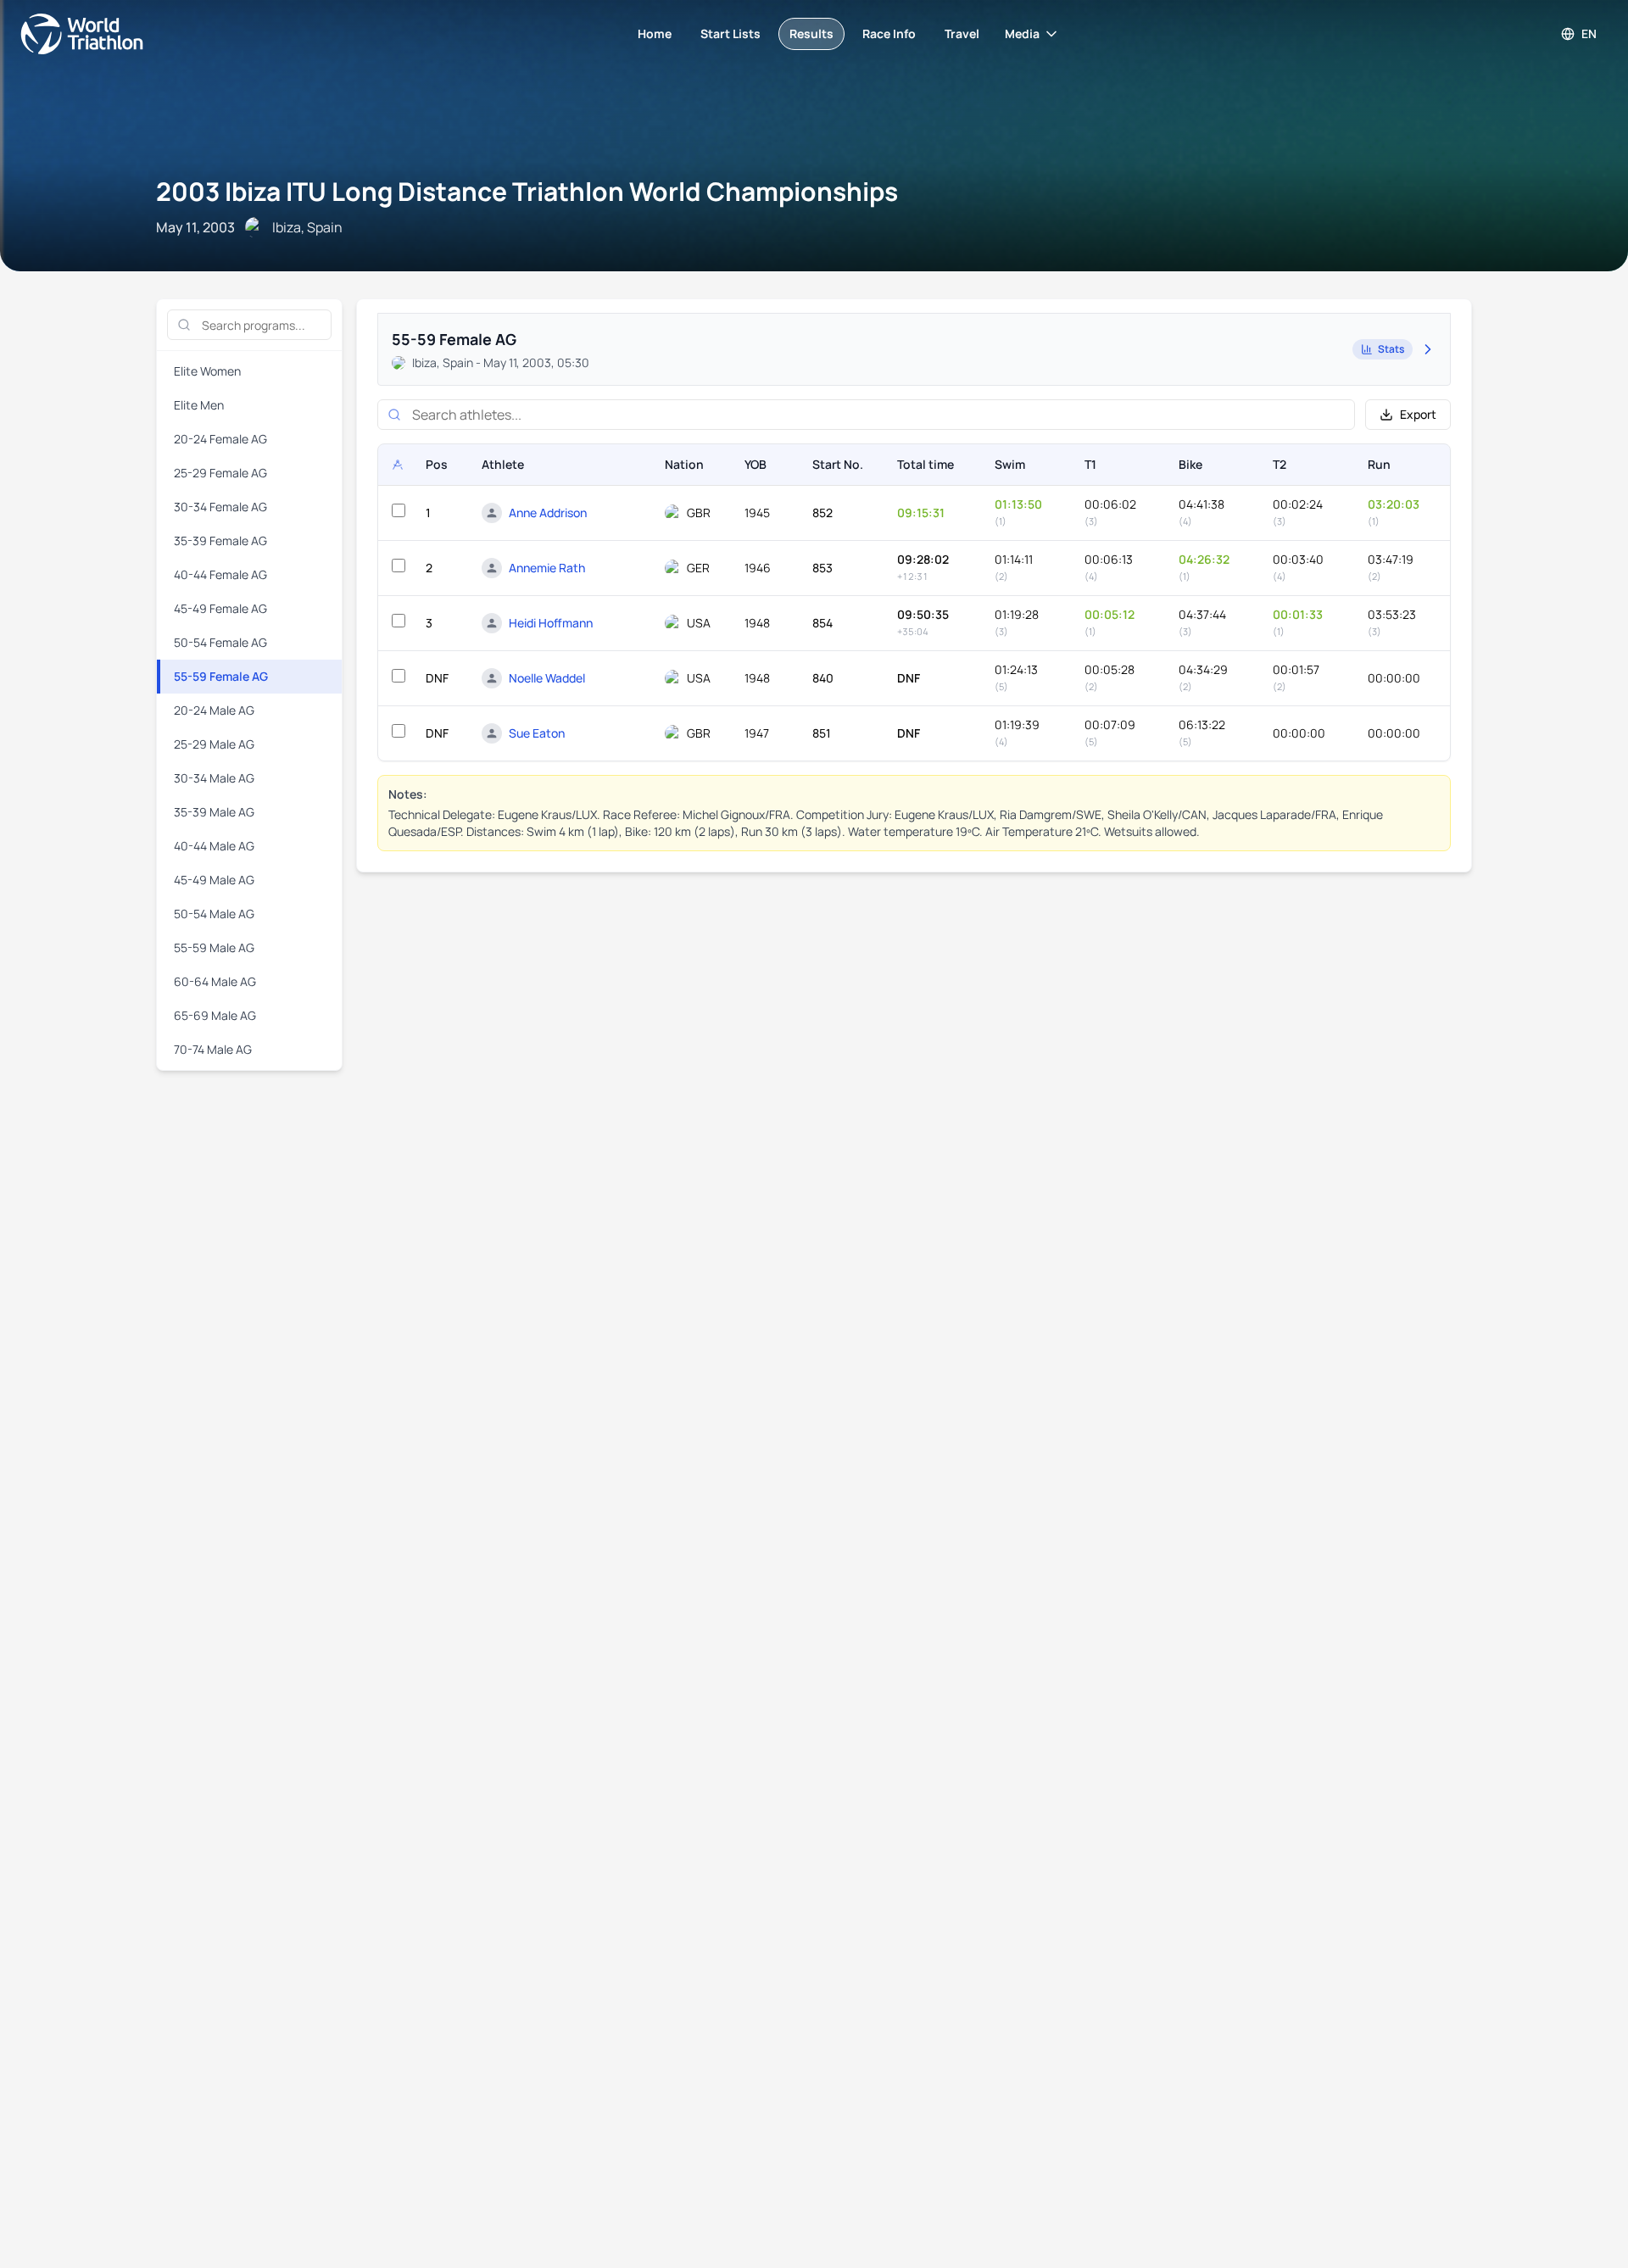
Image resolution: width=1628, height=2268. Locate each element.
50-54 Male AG (214, 914)
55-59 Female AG (221, 676)
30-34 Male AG (214, 778)
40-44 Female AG (220, 574)
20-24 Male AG (214, 710)
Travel (962, 33)
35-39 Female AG (220, 541)
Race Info (889, 33)
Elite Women (207, 371)
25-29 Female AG (220, 473)
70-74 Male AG (213, 1049)
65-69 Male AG (215, 1015)
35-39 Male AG (214, 812)
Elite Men (199, 405)
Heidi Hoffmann (551, 623)
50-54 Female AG (220, 642)
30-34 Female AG (220, 507)
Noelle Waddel (547, 678)
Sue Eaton (537, 733)
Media (1022, 33)
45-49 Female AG (220, 608)
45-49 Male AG (214, 880)
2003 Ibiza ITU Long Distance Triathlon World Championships (527, 191)
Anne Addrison (548, 513)
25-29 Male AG (214, 744)
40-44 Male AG (214, 846)
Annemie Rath (547, 568)
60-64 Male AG (215, 981)
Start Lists (730, 33)
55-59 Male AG (214, 947)
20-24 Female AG (220, 439)
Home (655, 33)
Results (811, 33)
